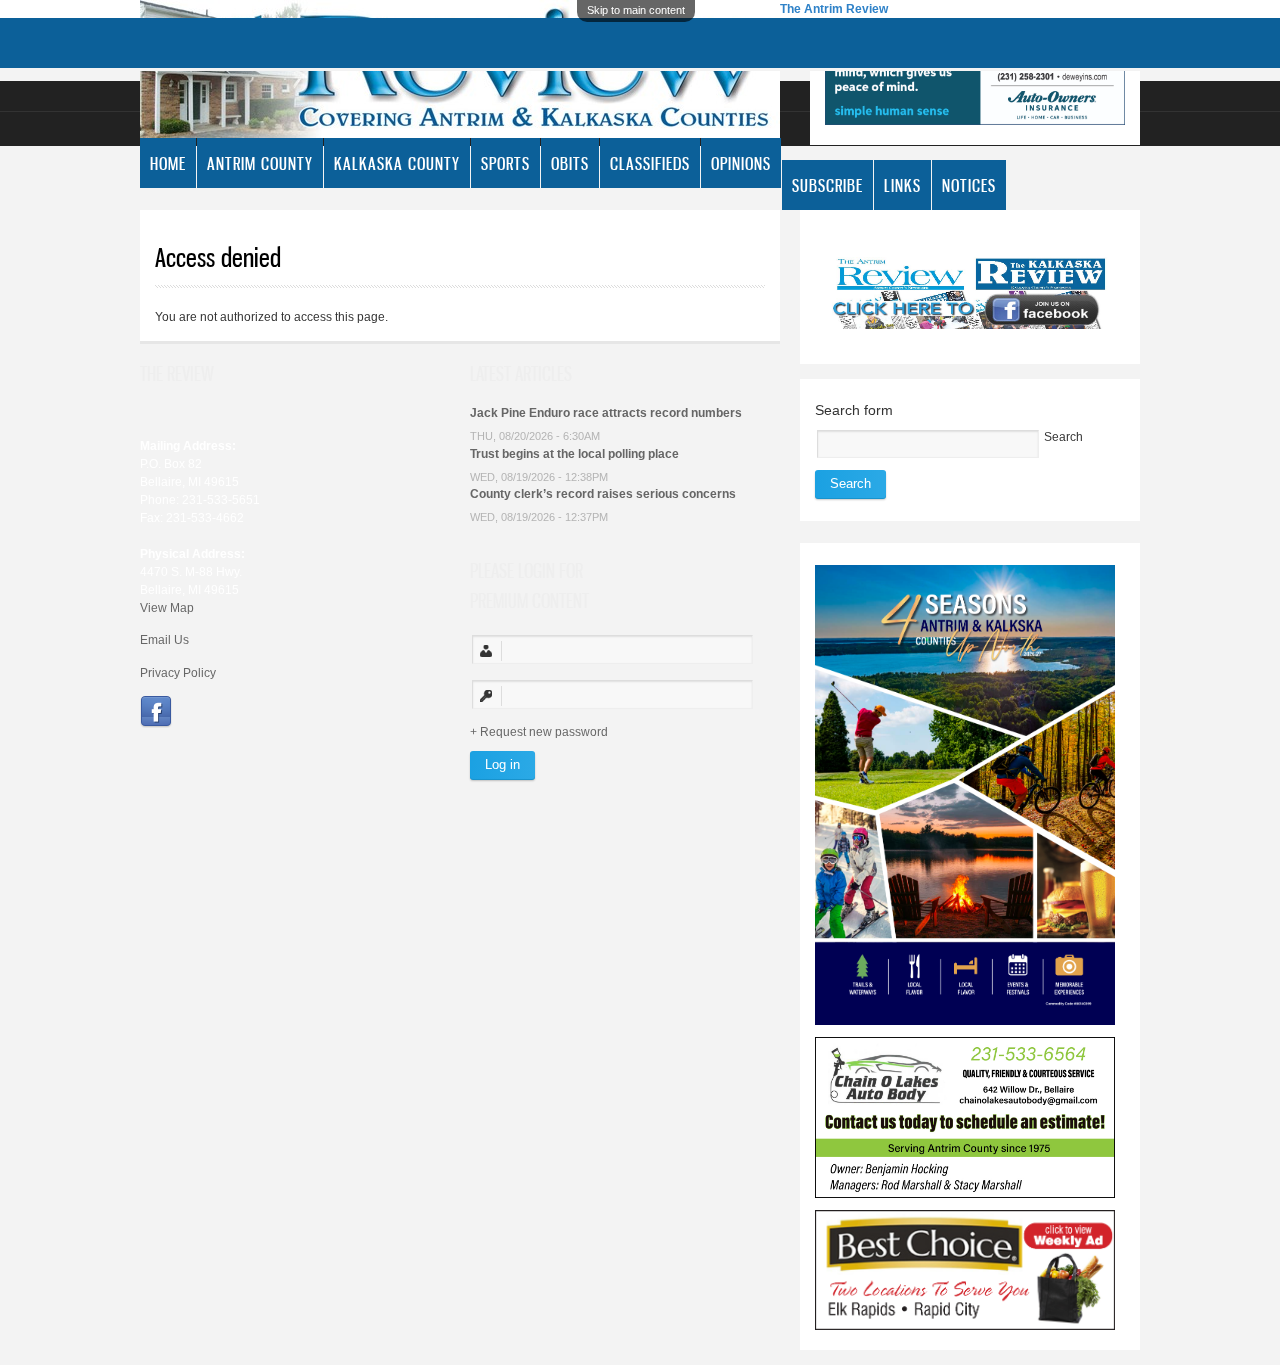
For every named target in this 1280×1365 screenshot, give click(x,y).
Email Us (164, 640)
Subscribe (827, 185)
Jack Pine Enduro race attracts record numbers (606, 413)
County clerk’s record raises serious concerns (603, 494)
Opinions (741, 163)
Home (168, 163)
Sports (505, 163)
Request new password (544, 732)
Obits (570, 163)
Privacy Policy (178, 673)
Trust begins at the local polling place (574, 454)
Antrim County (260, 163)
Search (1063, 437)
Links (902, 185)
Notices (969, 185)
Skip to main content (636, 10)
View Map (167, 608)
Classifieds (650, 163)
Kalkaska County (397, 163)
